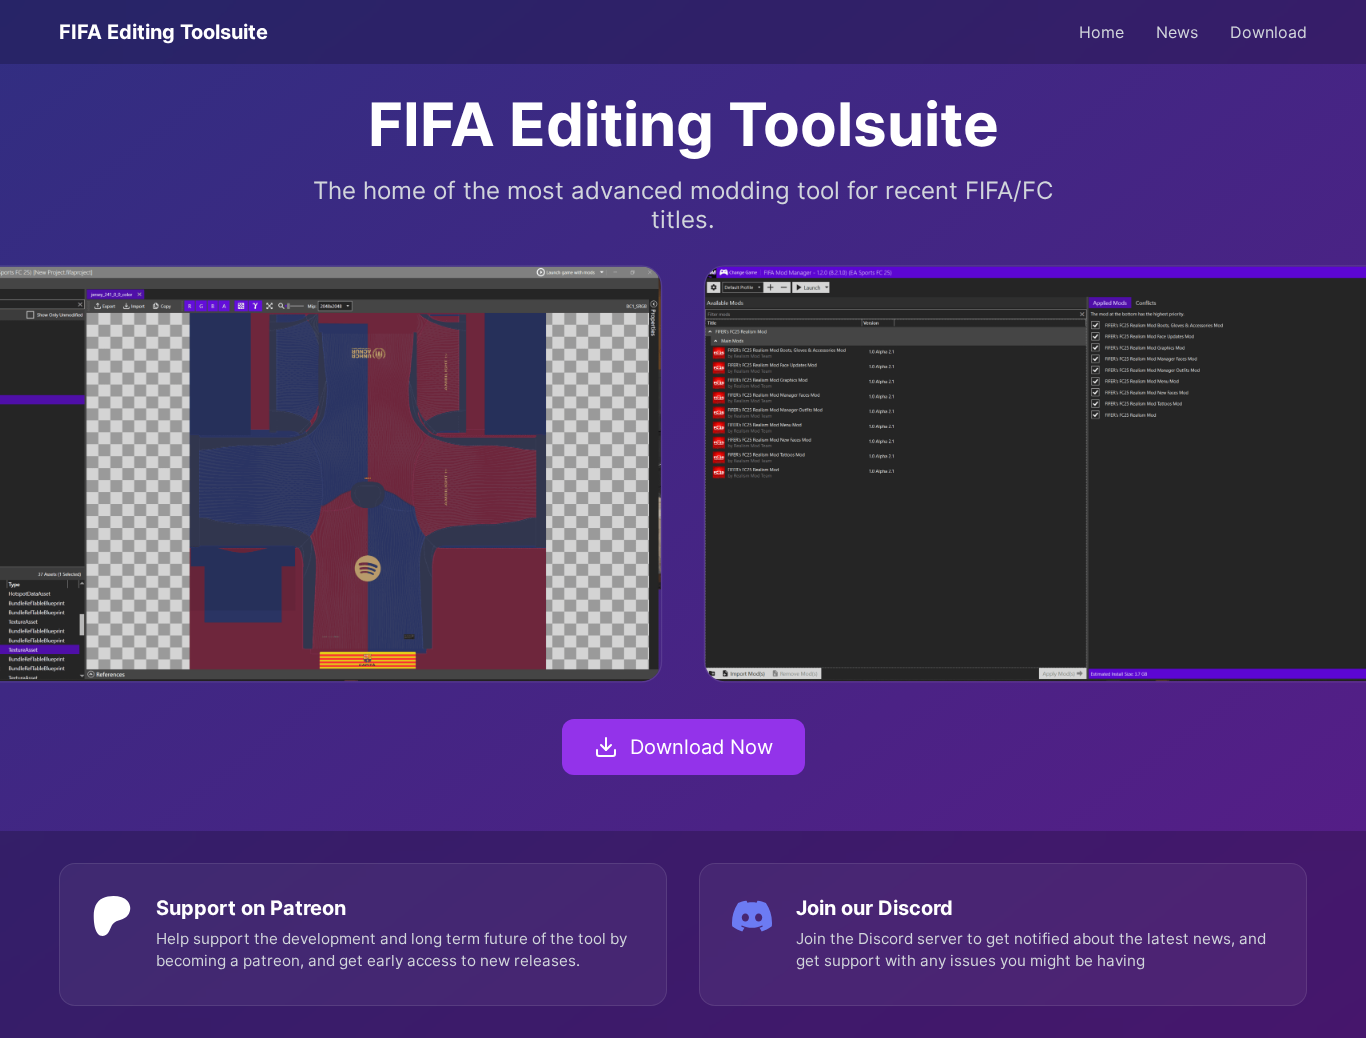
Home (1101, 32)
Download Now (701, 747)
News (1177, 32)
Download (1268, 32)
